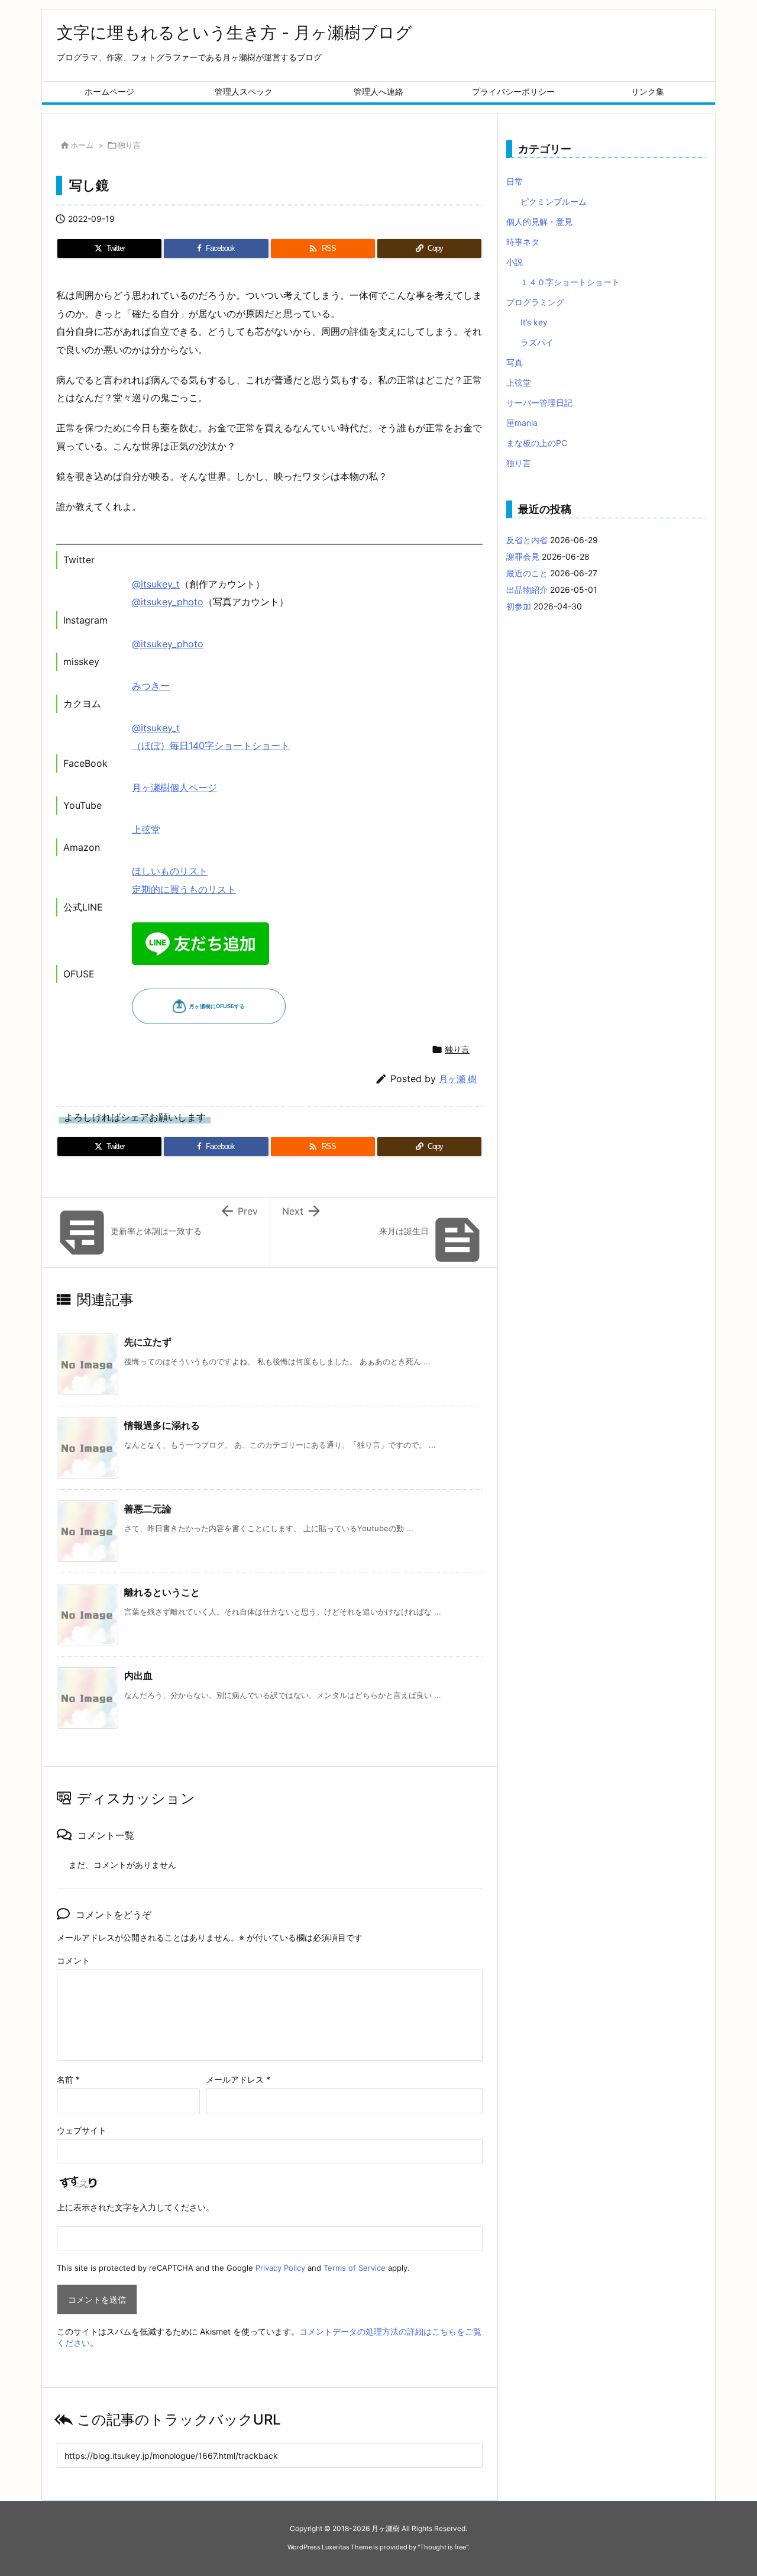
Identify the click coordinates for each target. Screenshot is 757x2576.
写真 (515, 362)
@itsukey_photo (168, 602)
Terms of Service (355, 2268)
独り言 (129, 145)
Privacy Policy (280, 2268)
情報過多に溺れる (162, 1425)
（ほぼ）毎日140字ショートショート (211, 745)
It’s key (534, 322)
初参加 (519, 606)
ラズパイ (537, 342)
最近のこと (527, 573)
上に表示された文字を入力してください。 (135, 2207)
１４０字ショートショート (570, 282)
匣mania (522, 423)
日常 (515, 181)
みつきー (151, 686)
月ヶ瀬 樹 (458, 1079)
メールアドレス (238, 2079)
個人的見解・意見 (539, 222)
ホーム (82, 145)
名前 (68, 2079)
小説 (515, 262)
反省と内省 (527, 540)
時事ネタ (523, 242)
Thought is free (443, 2547)
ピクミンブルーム (554, 201)
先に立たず (148, 1342)
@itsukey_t (156, 584)
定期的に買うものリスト (184, 889)
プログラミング (535, 302)
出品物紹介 (527, 590)
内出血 (138, 1676)
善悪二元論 (148, 1509)
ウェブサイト (82, 2130)
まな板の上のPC (537, 443)
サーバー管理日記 (539, 403)
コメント (73, 1960)
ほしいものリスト (170, 871)
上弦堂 (146, 829)
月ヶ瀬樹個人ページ (174, 787)
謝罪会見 (523, 556)
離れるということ (162, 1592)
